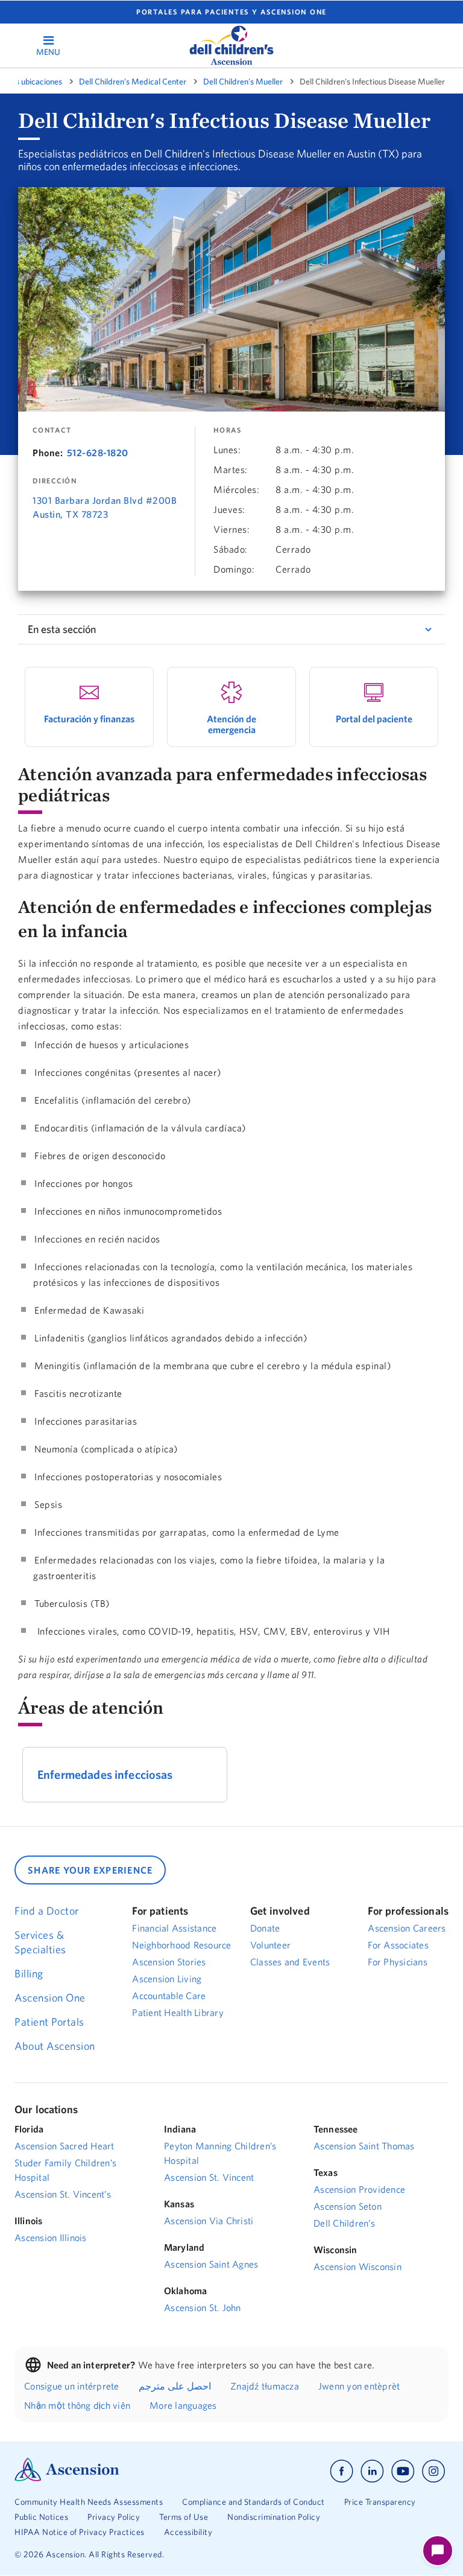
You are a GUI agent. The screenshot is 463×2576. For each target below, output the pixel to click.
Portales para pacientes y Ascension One (231, 12)
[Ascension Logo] (67, 2478)
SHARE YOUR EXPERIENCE (90, 1870)
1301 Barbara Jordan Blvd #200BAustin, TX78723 (105, 507)
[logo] (231, 45)
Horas (228, 430)
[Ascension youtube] (403, 2471)
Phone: (48, 453)
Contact (52, 430)
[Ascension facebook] (342, 2471)
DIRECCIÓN (55, 481)
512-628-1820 (98, 453)
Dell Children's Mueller (243, 81)
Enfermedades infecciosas (105, 1774)
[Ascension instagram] (433, 2471)
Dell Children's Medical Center (133, 81)
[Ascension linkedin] (372, 2471)
